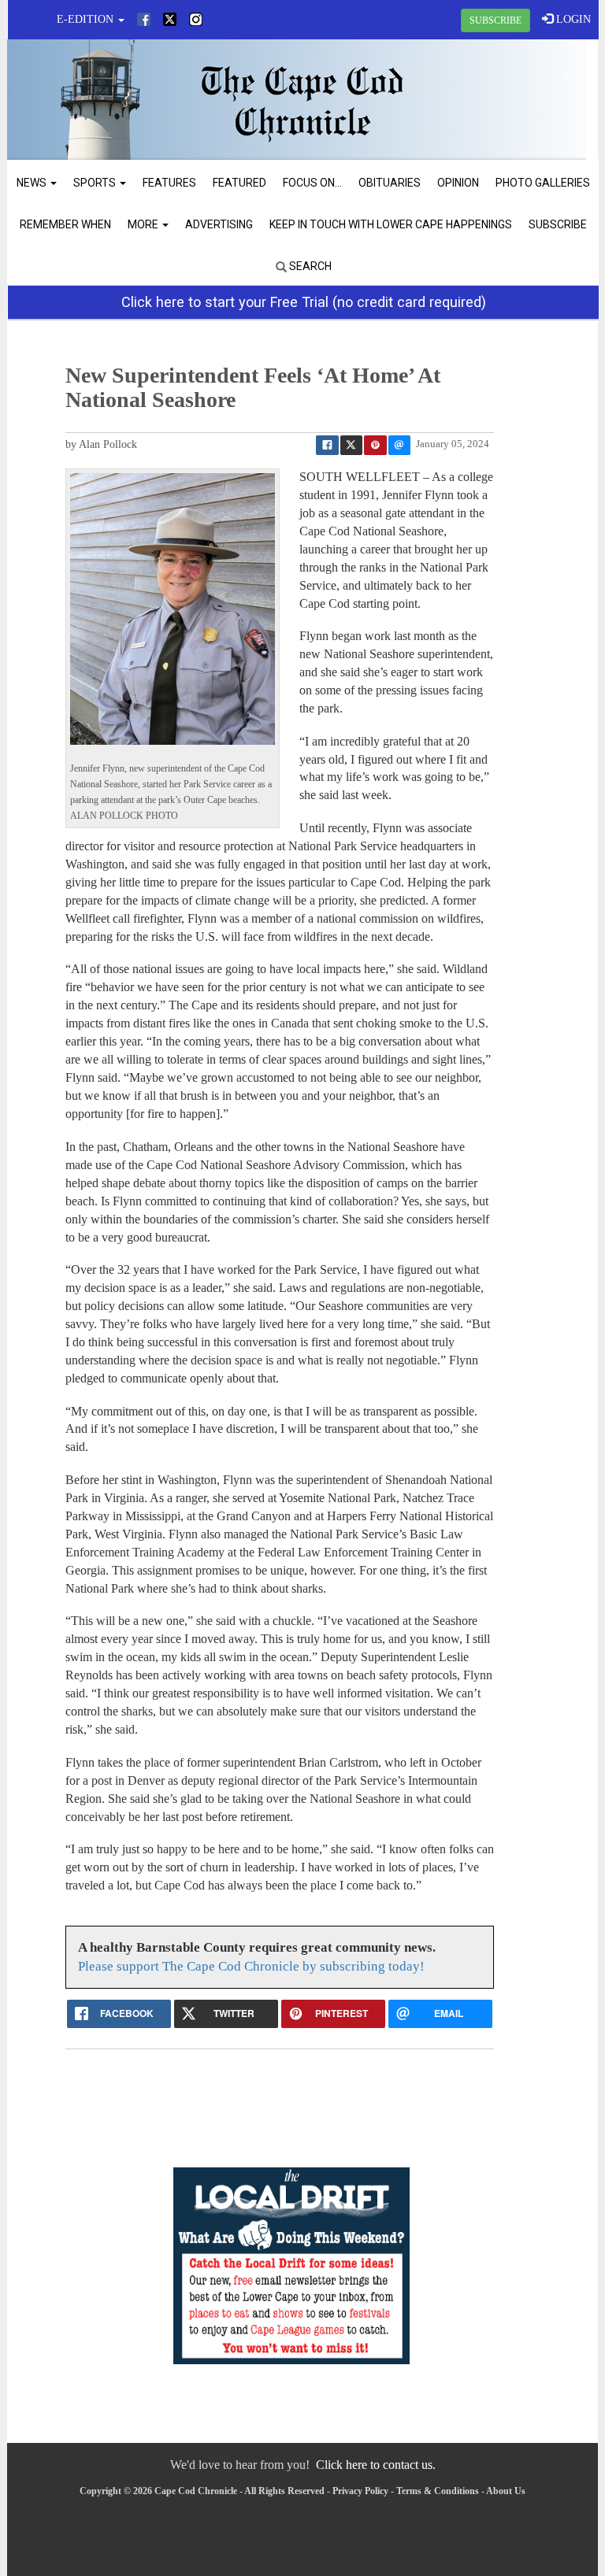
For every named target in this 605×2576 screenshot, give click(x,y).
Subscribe (558, 224)
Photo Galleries (543, 183)
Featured (239, 183)
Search (309, 266)
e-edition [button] (87, 19)
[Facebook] (144, 19)
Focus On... (312, 183)
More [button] (144, 224)
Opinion (458, 183)
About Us (506, 2491)
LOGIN (572, 19)
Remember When (65, 224)
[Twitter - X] (170, 19)
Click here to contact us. (376, 2465)
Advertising (219, 224)
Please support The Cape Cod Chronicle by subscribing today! (251, 1966)
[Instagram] (196, 19)
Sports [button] (96, 183)
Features (169, 183)
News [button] (33, 183)
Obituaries (390, 183)
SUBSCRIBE (496, 20)
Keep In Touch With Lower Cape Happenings (391, 224)
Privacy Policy (360, 2491)
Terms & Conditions (438, 2491)
